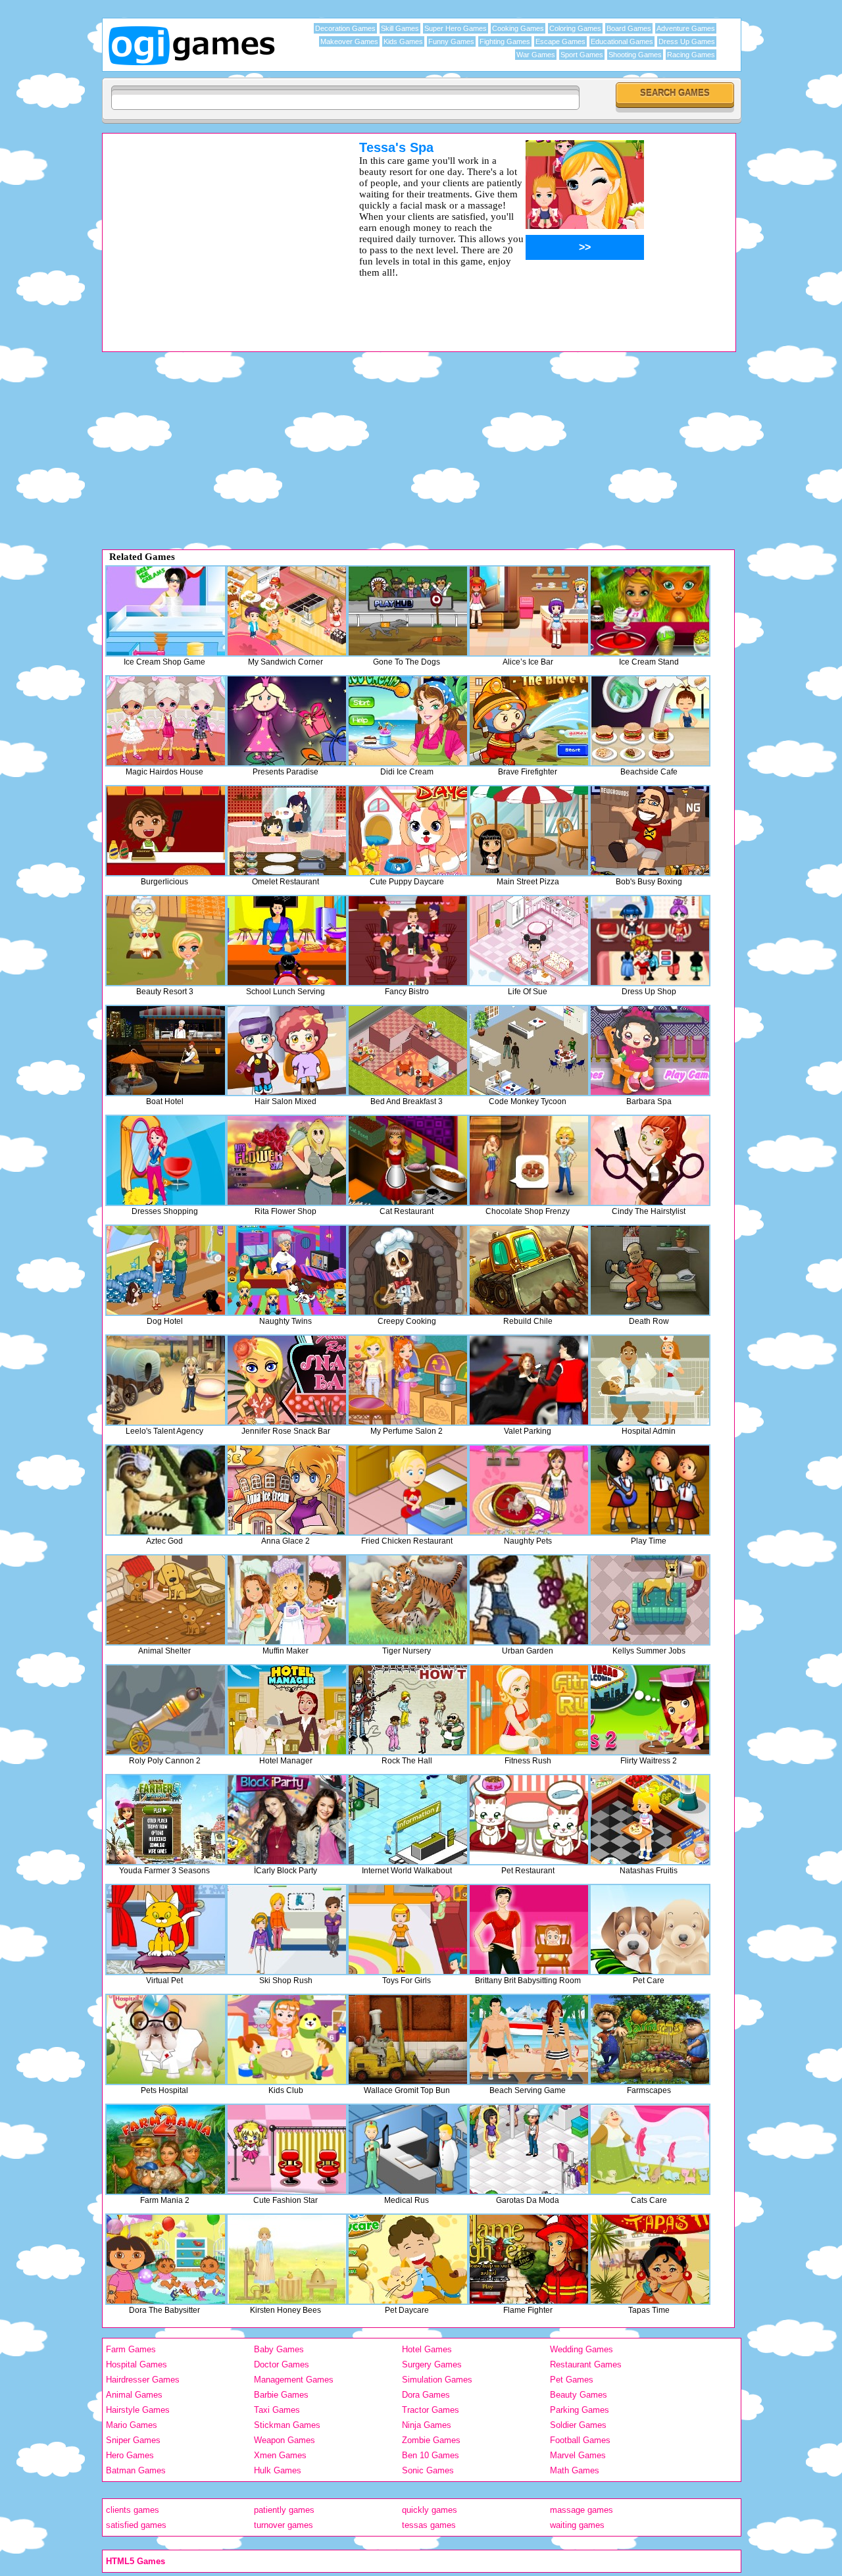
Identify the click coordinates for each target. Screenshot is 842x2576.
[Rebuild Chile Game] (529, 1270)
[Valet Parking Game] (529, 1380)
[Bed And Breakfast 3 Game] (408, 1050)
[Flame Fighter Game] (529, 2259)
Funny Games (451, 41)
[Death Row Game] (650, 1270)
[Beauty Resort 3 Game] (166, 941)
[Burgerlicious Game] (166, 831)
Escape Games (560, 41)
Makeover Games (349, 41)
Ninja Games (427, 2425)
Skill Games (400, 28)
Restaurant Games (586, 2364)
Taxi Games (277, 2410)
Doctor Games (282, 2364)
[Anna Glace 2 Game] (287, 1490)
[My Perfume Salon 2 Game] (408, 1380)
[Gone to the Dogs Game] (408, 611)
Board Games (629, 28)
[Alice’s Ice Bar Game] (529, 611)
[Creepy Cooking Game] (408, 1270)
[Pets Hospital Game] (166, 2039)
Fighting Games (505, 41)
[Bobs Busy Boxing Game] (650, 831)
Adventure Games (686, 28)
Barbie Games (281, 2395)
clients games (133, 2510)
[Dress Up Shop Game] (650, 941)
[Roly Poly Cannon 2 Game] (166, 1710)
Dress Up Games (687, 41)
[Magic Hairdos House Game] (166, 721)
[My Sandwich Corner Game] (287, 611)
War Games (536, 55)
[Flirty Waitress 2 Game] (650, 1710)
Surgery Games (432, 2364)
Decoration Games (345, 28)
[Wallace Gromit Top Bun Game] (408, 2039)
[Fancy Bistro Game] (408, 941)
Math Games (575, 2470)
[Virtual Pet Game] (166, 1930)
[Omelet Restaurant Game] (287, 831)
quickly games (430, 2510)
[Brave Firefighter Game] (529, 721)
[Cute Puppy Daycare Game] (408, 831)
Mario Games (132, 2425)
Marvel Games (578, 2455)
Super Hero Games (456, 28)
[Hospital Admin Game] (650, 1380)
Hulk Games (278, 2470)
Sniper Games (133, 2440)
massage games (582, 2510)
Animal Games (134, 2395)
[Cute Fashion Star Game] (287, 2149)
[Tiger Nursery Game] (408, 1600)
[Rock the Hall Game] (408, 1710)
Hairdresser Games (143, 2380)
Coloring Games (575, 28)
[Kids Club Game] (287, 2039)
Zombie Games (431, 2440)
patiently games (284, 2510)
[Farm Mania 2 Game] (166, 2149)
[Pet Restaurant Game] (529, 1820)
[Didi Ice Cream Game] (408, 721)
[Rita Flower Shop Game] (287, 1160)
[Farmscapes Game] (650, 2039)
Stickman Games (287, 2425)
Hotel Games (427, 2349)
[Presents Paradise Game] (287, 721)
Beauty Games (579, 2395)
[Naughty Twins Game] (287, 1270)
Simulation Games (437, 2380)
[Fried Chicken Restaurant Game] (408, 1490)
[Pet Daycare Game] (408, 2259)
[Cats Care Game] (650, 2149)
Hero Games (130, 2455)
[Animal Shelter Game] (166, 1600)
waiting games (577, 2525)
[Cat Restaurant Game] (408, 1160)
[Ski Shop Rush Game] (287, 1930)
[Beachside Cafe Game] (650, 721)
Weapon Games (285, 2440)
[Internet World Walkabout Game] (408, 1820)
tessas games (429, 2525)
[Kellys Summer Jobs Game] (650, 1600)
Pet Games (572, 2380)
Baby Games (279, 2349)
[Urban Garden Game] (529, 1600)
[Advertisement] (214, 232)
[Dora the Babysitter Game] (166, 2259)
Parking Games (580, 2410)
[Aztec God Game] (166, 1490)
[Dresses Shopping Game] (166, 1160)
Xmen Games (280, 2455)
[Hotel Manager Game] (287, 1710)
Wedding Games (582, 2349)
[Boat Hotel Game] (166, 1050)
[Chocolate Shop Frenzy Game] (529, 1160)
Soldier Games (578, 2425)
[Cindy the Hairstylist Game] (650, 1160)
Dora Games (426, 2395)
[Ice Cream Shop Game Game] (166, 611)
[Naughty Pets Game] (529, 1490)
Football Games (580, 2440)
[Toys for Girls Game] (408, 1930)
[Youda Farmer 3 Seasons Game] (166, 1820)
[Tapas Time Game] (650, 2259)
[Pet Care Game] (650, 1930)
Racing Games (691, 55)
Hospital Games (136, 2364)
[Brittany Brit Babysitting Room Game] (529, 1930)
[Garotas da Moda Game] (529, 2149)
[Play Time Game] (650, 1490)
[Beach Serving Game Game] (529, 2039)
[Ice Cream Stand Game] (650, 611)
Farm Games (131, 2349)
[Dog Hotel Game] (166, 1270)
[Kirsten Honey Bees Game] (287, 2259)
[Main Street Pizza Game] (529, 831)
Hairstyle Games (138, 2410)
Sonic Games (428, 2470)
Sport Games (582, 55)
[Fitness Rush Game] (529, 1710)
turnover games (284, 2525)
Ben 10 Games (431, 2455)
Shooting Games (635, 55)
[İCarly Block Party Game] (287, 1820)
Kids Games (403, 41)
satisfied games (136, 2525)
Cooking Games (518, 28)
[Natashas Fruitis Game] (650, 1820)
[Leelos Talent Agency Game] (166, 1380)
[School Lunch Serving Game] (287, 941)
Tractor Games (431, 2410)
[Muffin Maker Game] (287, 1600)
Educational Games (622, 41)
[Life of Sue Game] (529, 941)
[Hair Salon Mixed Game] (287, 1050)
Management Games (294, 2380)
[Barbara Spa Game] (650, 1050)
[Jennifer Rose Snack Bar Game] (287, 1380)
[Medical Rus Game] (408, 2149)
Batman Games (136, 2470)
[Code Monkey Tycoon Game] (529, 1050)
